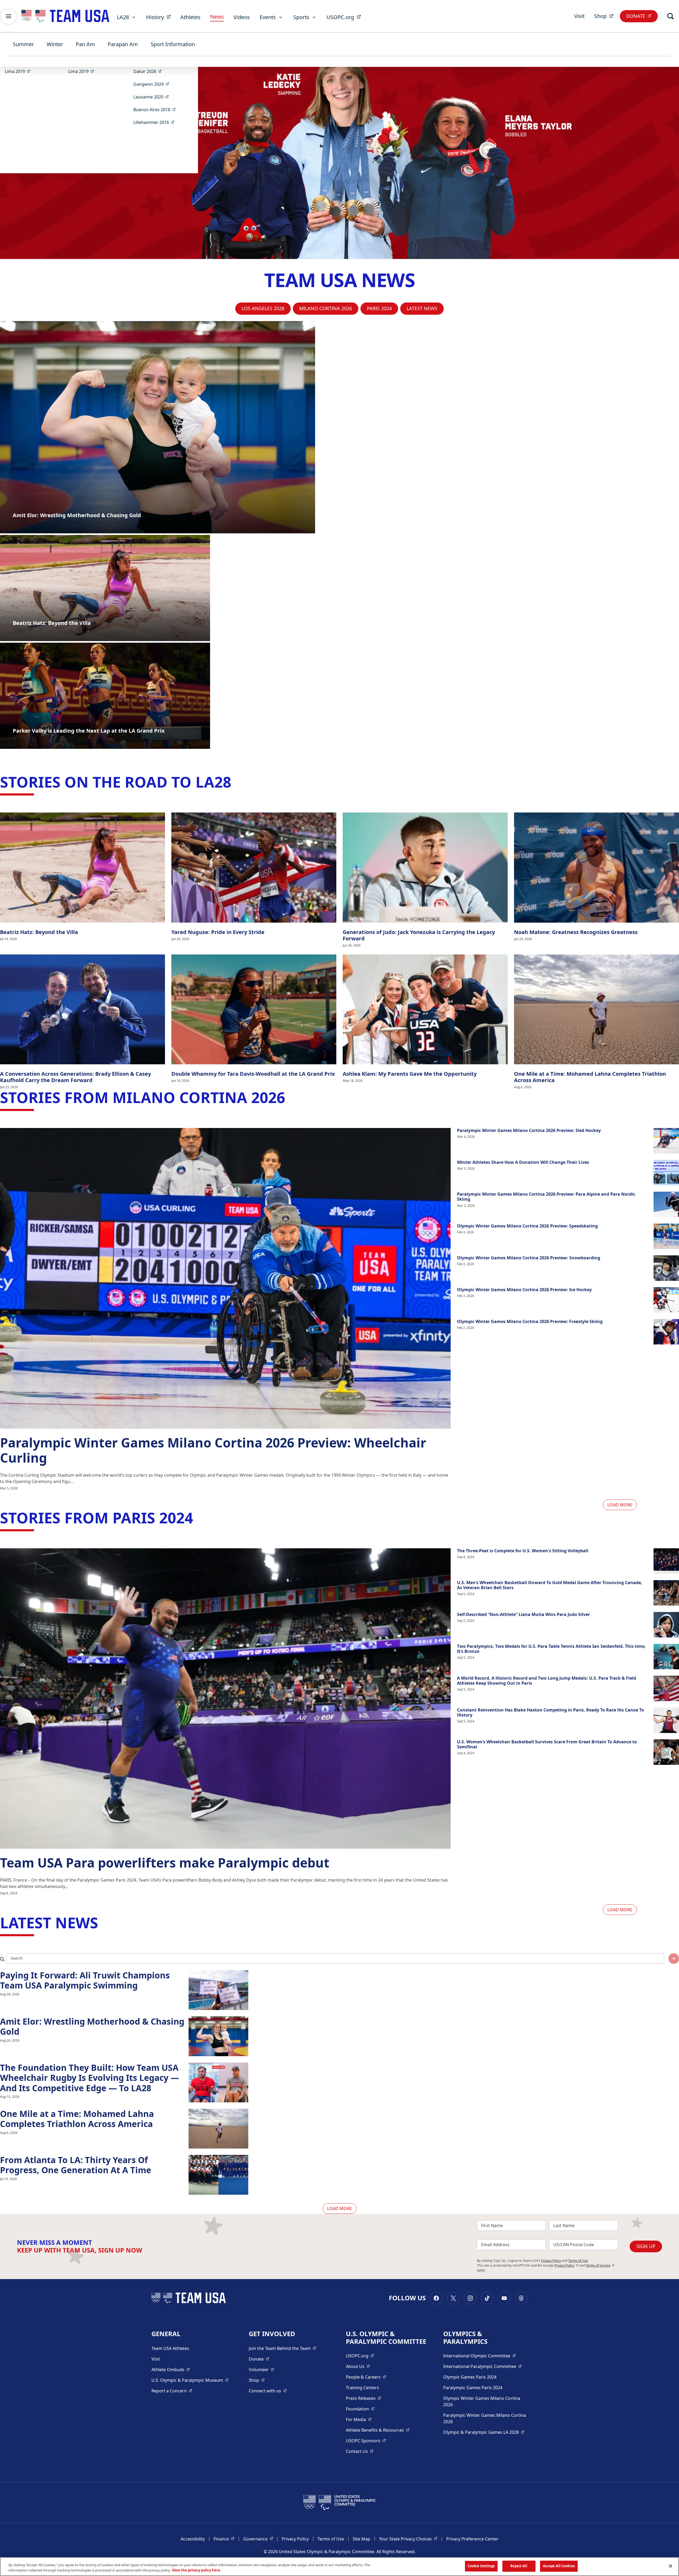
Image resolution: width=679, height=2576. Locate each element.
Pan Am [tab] (85, 44)
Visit (579, 16)
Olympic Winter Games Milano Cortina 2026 (482, 2401)
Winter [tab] (55, 44)
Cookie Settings (481, 2566)
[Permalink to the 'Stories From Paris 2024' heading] (198, 1518)
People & (366, 2377)
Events (268, 17)
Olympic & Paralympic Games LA (484, 2432)
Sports (301, 17)
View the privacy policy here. (197, 2570)
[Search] (671, 16)
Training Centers (362, 2388)
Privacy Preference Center (472, 2539)
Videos (242, 17)
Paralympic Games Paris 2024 (473, 2388)
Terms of (600, 2265)
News (217, 17)
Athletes (190, 17)
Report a (172, 2391)
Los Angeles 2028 (263, 308)
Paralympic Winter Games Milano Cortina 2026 (485, 2418)
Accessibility (193, 2539)
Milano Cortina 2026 (326, 308)
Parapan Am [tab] (123, 44)
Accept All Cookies (559, 2566)
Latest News (422, 308)
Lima (19, 71)
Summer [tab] (23, 44)
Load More (620, 1505)
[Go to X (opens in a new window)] (453, 2298)
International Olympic (480, 2356)
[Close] (671, 2566)
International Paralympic (482, 2366)
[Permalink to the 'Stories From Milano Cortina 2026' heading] (290, 1097)
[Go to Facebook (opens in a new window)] (436, 2298)
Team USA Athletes (170, 2348)
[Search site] (674, 1959)
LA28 (123, 17)
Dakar (149, 71)
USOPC (366, 2441)
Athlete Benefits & (378, 2430)
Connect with (268, 2391)
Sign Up (646, 2246)
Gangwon (153, 84)
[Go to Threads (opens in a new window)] (521, 2298)
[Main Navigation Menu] (8, 16)
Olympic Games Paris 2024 (470, 2377)
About (358, 2366)
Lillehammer (156, 122)
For (359, 2419)
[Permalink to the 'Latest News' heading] (103, 1922)
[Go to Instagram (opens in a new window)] (470, 2298)
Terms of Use (578, 2261)
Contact (360, 2451)
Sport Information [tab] (173, 44)
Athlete (171, 2369)
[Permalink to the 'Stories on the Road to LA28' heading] (236, 782)
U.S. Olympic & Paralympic (190, 2380)
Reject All (519, 2566)
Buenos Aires (156, 109)
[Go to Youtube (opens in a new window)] (504, 2298)
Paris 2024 (379, 308)
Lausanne (153, 97)
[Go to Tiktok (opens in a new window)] (487, 2298)
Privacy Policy (551, 2261)
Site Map (362, 2539)
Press (364, 2398)
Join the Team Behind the (282, 2348)
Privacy (566, 2265)
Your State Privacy (408, 2539)
